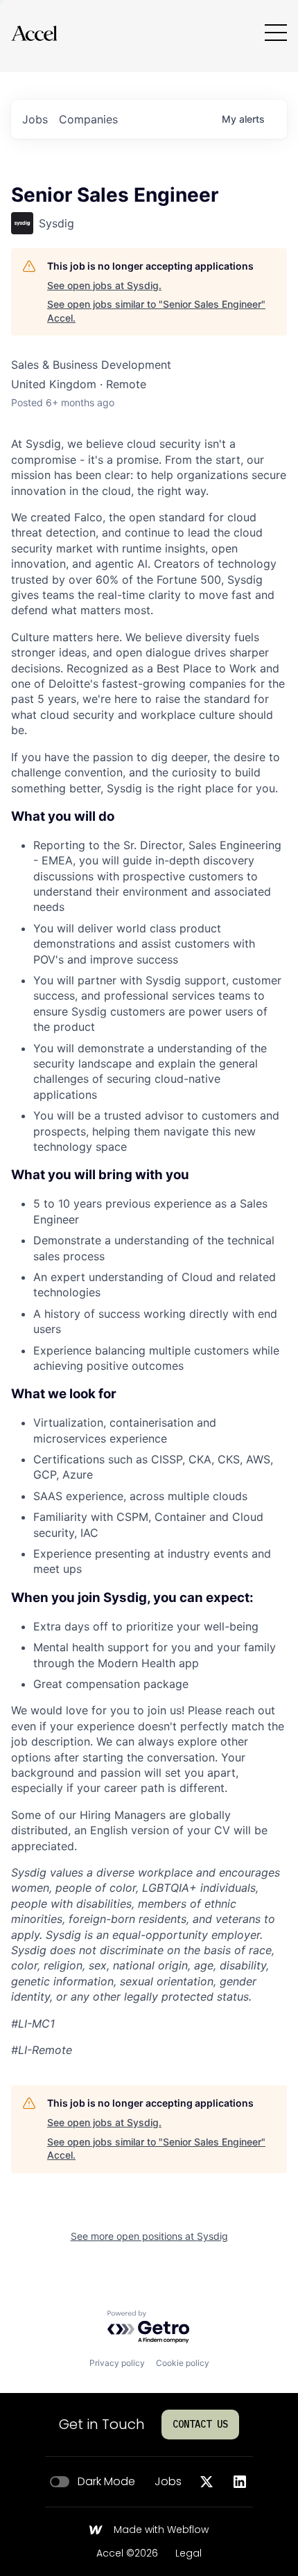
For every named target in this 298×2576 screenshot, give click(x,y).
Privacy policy (117, 2363)
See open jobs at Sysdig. (104, 285)
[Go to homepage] (34, 33)
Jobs (168, 2482)
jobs (35, 119)
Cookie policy (183, 2363)
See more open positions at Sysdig (149, 2236)
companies (88, 119)
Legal (189, 2554)
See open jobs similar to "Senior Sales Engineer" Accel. (156, 311)
